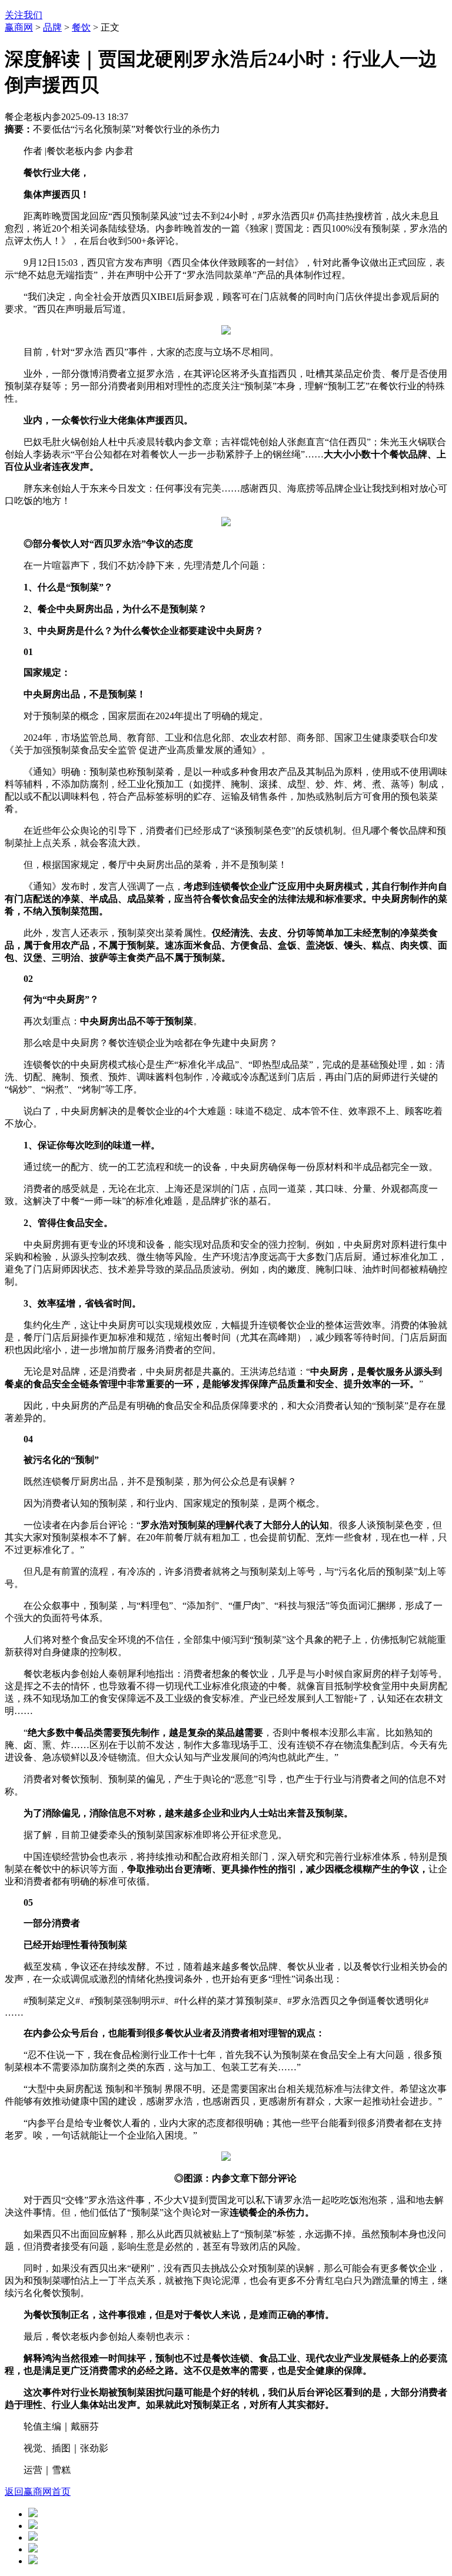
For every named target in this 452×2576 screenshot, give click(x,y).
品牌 (52, 27)
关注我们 (24, 15)
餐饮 (81, 27)
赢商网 (19, 27)
